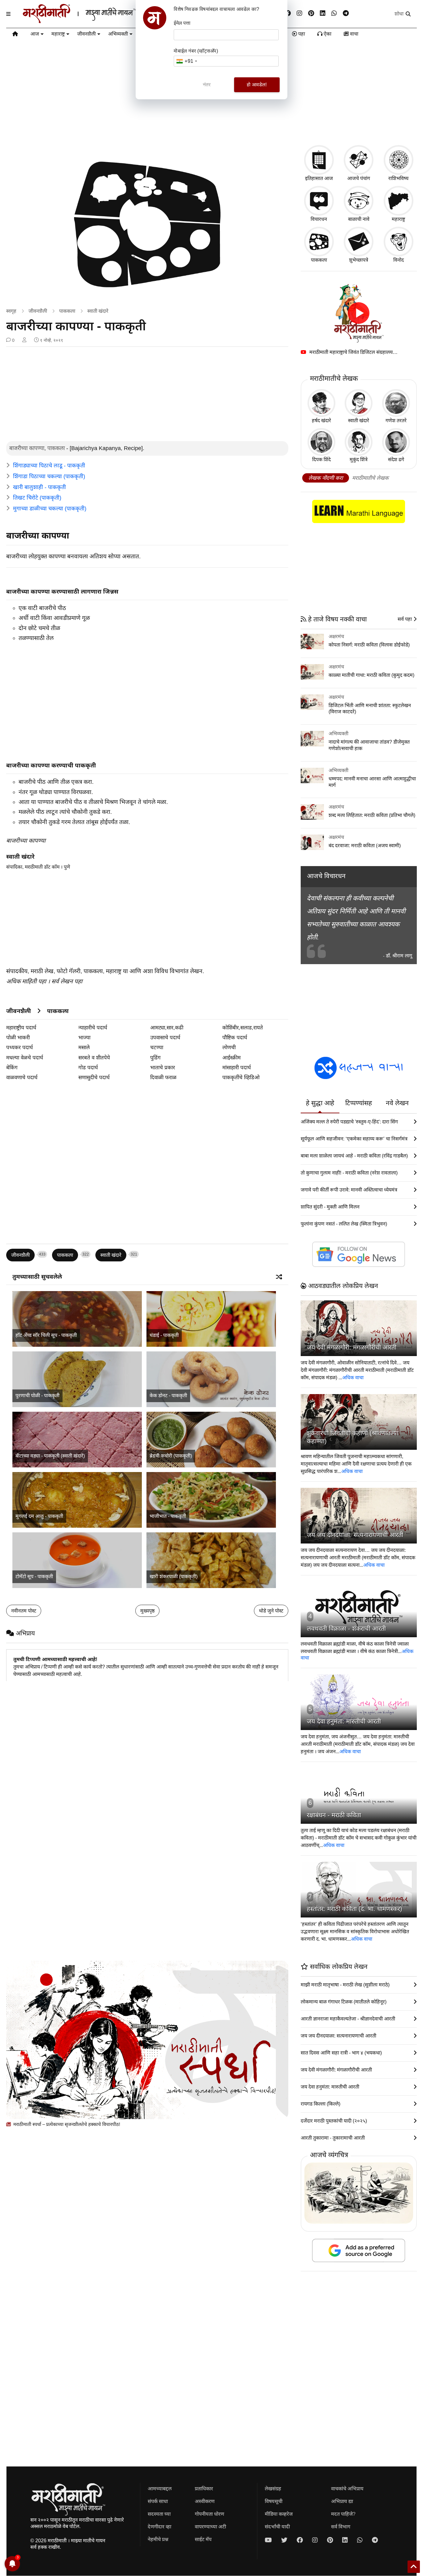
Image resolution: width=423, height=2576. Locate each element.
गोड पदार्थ (88, 1068)
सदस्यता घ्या (159, 2514)
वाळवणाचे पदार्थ (22, 1078)
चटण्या (157, 1048)
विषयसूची (274, 2501)
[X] (284, 2540)
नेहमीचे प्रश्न (158, 2539)
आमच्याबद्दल (160, 2489)
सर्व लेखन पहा (67, 981)
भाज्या (84, 1038)
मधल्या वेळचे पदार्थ (25, 1058)
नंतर (207, 85)
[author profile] (24, 340)
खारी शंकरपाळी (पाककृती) (174, 1576)
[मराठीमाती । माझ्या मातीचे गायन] (95, 21)
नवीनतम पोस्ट (24, 1611)
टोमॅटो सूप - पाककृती (34, 1576)
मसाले (84, 1048)
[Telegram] (346, 13)
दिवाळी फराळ (163, 1078)
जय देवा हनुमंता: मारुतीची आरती (344, 1721)
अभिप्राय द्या (342, 2501)
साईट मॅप (203, 2539)
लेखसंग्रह (273, 2489)
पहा (301, 34)
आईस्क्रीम (231, 1058)
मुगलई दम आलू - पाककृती (39, 1516)
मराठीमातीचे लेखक (370, 478)
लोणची (229, 1048)
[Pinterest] (311, 13)
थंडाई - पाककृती (164, 1335)
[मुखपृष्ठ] (15, 35)
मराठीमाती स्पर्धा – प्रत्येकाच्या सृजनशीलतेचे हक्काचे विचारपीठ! (66, 2124)
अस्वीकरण (205, 2501)
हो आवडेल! (257, 85)
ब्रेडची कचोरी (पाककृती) (171, 1456)
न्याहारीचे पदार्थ (93, 1028)
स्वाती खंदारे (98, 311)
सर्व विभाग (341, 2527)
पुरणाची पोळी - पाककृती (37, 1395)
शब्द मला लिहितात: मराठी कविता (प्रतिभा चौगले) (372, 815)
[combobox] (186, 61)
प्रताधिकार (204, 2489)
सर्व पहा (405, 619)
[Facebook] (288, 13)
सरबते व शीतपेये (94, 1058)
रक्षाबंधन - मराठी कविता (334, 1815)
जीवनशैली (86, 34)
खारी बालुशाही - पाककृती (39, 487)
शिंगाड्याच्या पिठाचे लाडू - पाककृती (49, 466)
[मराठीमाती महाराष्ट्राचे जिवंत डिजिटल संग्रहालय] (359, 313)
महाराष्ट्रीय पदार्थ (21, 1028)
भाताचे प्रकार (163, 1068)
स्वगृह (11, 311)
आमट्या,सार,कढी (167, 1028)
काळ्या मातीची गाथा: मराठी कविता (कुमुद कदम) (371, 675)
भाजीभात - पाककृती (168, 1516)
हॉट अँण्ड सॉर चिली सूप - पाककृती (46, 1335)
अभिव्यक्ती (118, 34)
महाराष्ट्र (58, 34)
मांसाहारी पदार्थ (237, 1068)
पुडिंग (155, 1058)
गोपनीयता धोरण (209, 2514)
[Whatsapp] (334, 13)
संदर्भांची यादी (277, 2527)
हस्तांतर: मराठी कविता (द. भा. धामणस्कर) (355, 1909)
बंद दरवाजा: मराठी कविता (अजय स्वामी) (365, 846)
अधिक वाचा (353, 1378)
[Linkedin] (323, 13)
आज (35, 34)
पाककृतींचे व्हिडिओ (241, 1078)
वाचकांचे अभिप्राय (347, 2489)
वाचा (353, 34)
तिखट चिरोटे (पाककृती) (37, 498)
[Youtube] (268, 2540)
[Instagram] (299, 13)
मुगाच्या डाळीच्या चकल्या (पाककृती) (50, 509)
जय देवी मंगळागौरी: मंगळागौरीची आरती (352, 1347)
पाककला (67, 311)
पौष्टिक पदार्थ (235, 1038)
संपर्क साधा (158, 2501)
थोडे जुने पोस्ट (271, 1611)
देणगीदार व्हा (159, 2527)
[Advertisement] (147, 395)
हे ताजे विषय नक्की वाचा (336, 619)
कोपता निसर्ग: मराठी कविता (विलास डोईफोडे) (369, 645)
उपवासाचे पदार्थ (165, 1038)
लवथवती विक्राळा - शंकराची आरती (346, 1629)
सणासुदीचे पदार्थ (94, 1078)
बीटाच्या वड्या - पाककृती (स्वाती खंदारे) (50, 1456)
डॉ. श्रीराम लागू (399, 956)
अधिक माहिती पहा (26, 981)
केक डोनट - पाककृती (168, 1395)
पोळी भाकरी (18, 1038)
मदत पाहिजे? (343, 2514)
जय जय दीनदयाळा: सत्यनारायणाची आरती (355, 1535)
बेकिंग (12, 1068)
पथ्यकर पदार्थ (20, 1048)
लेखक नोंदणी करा (326, 478)
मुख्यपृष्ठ (147, 1611)
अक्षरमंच (336, 636)
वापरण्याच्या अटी (210, 2527)
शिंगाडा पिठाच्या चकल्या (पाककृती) (49, 476)
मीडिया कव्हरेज (279, 2514)
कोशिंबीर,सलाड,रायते (243, 1028)
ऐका (327, 34)
